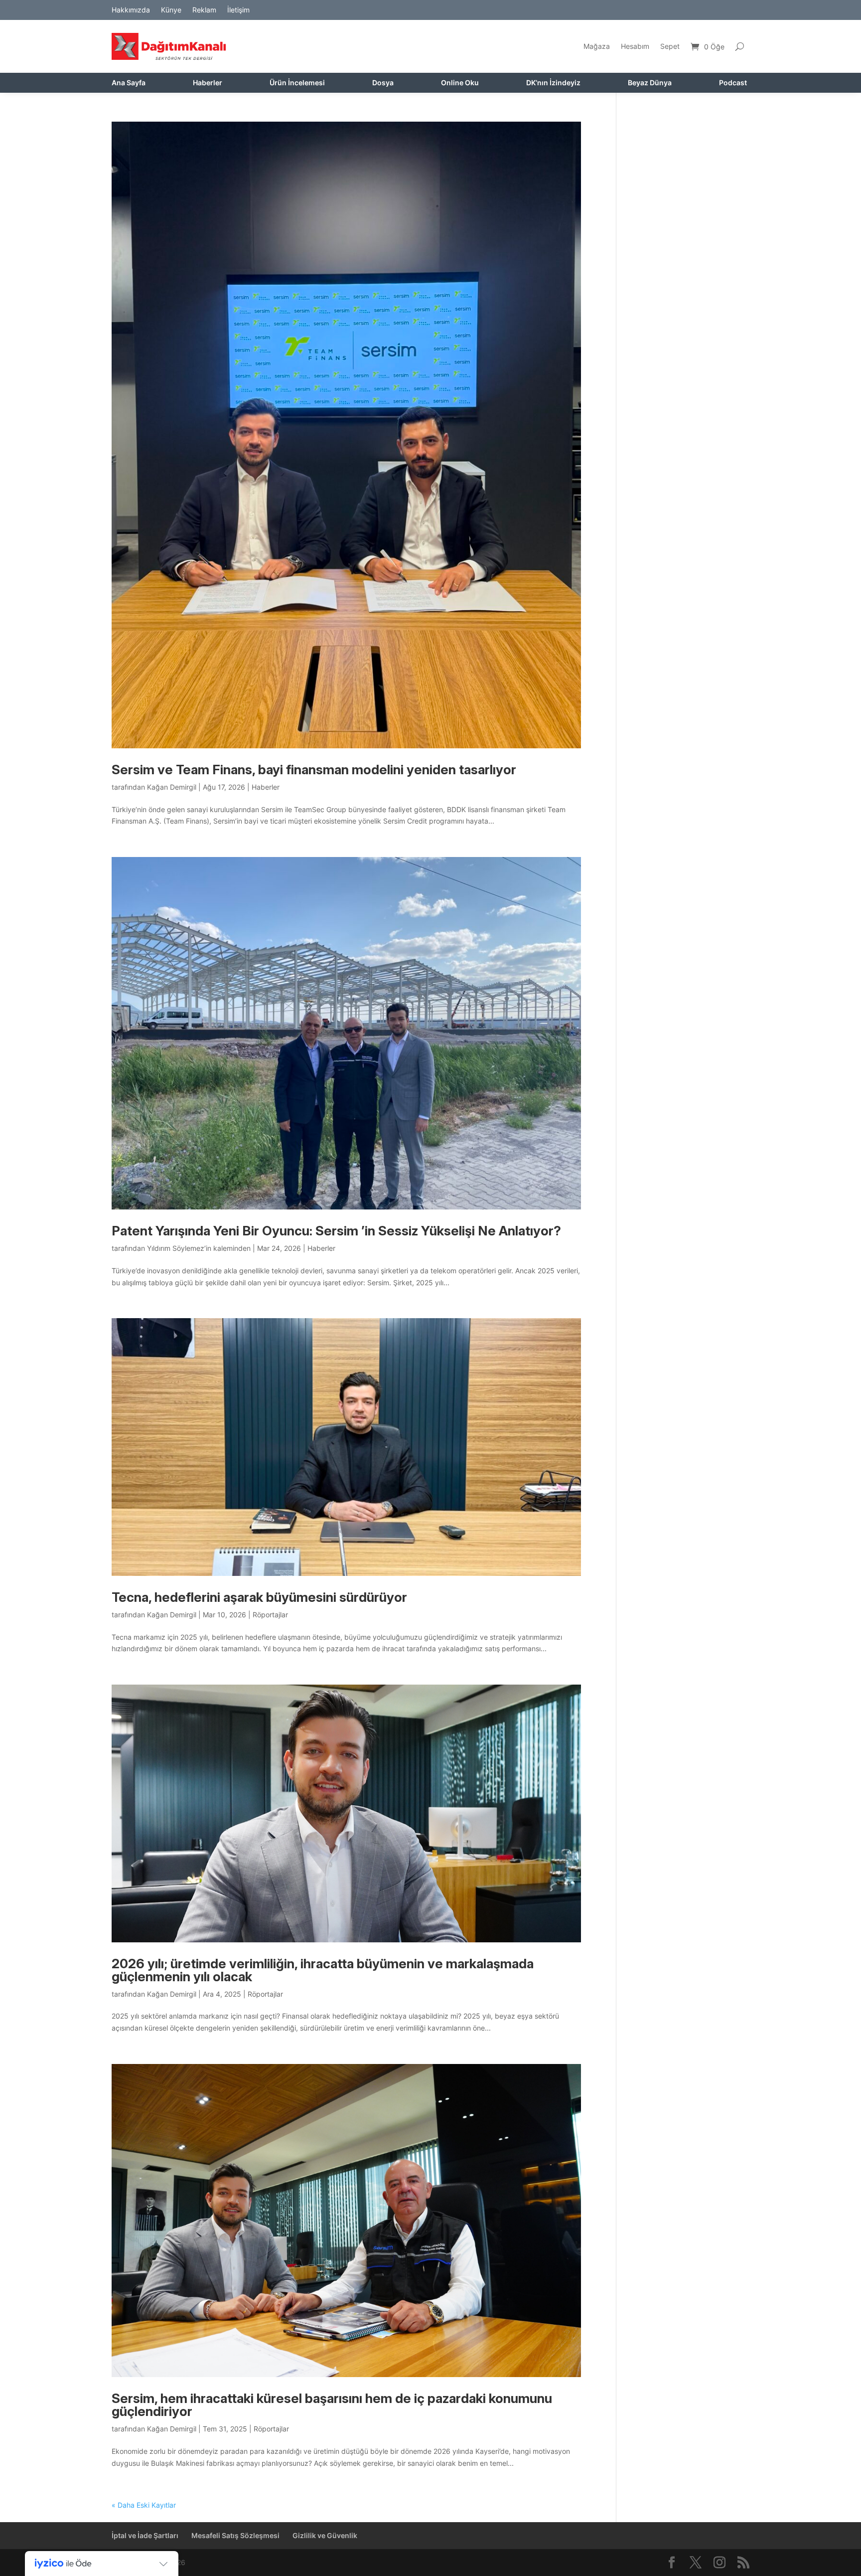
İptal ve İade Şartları (145, 2535)
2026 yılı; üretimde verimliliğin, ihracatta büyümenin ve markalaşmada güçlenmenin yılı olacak (323, 1970)
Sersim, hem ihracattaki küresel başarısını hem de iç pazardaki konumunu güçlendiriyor (332, 2405)
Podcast (733, 83)
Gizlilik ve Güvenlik (325, 2535)
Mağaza (597, 46)
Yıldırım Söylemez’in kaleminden (199, 1248)
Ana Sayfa (129, 83)
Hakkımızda (131, 10)
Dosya (383, 83)
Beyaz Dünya (650, 83)
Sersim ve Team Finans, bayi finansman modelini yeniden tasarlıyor (314, 770)
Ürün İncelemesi (297, 83)
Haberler (208, 83)
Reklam (204, 10)
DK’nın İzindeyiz (553, 83)
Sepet (670, 46)
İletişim (238, 10)
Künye (171, 10)
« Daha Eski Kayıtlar (144, 2505)
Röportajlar (270, 1615)
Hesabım (635, 46)
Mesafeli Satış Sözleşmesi (235, 2535)
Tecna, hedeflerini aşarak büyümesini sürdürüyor (259, 1597)
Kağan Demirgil (172, 787)
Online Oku (460, 83)
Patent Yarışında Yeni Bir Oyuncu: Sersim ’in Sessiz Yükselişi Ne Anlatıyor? (336, 1231)
